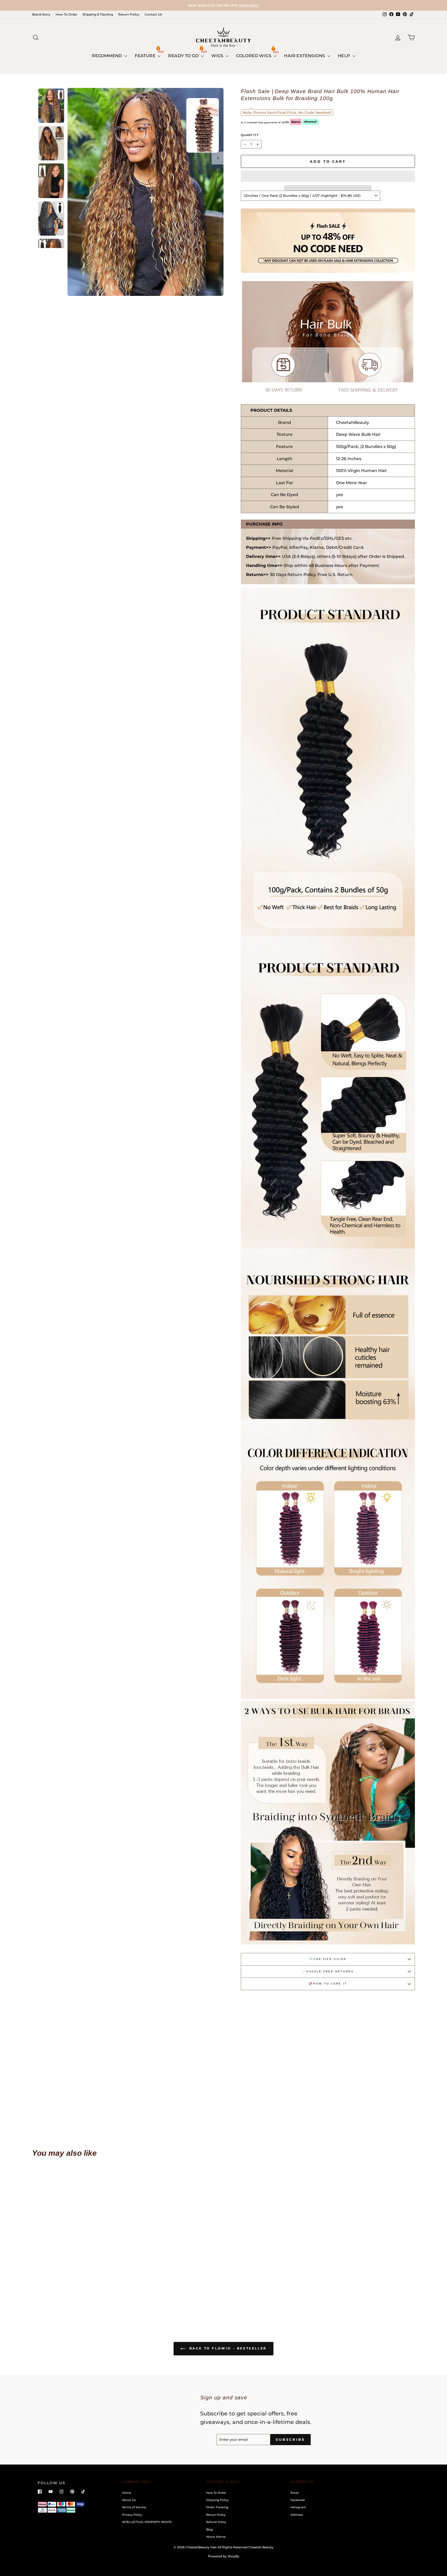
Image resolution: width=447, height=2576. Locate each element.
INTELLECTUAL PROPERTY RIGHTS (147, 2522)
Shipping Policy (217, 2500)
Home (127, 2493)
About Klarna (216, 2537)
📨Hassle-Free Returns (328, 1971)
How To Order (66, 14)
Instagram (298, 2507)
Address (297, 2515)
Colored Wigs (254, 56)
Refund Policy (216, 2522)
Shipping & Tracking (98, 14)
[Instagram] (61, 2492)
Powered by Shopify (224, 2556)
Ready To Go (184, 56)
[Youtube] (51, 2492)
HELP (345, 56)
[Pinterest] (72, 2492)
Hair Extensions (305, 56)
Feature (146, 56)
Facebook (298, 2500)
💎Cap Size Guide (328, 1959)
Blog (210, 2529)
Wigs (218, 56)
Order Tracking (217, 2507)
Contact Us (153, 14)
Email (295, 2493)
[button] (328, 176)
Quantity (250, 135)
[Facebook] (40, 2492)
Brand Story (41, 14)
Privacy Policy (132, 2515)
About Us (129, 2500)
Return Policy (129, 14)
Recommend (107, 56)
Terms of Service (134, 2507)
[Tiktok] (83, 2492)
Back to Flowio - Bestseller (227, 2349)
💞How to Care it (328, 1984)
